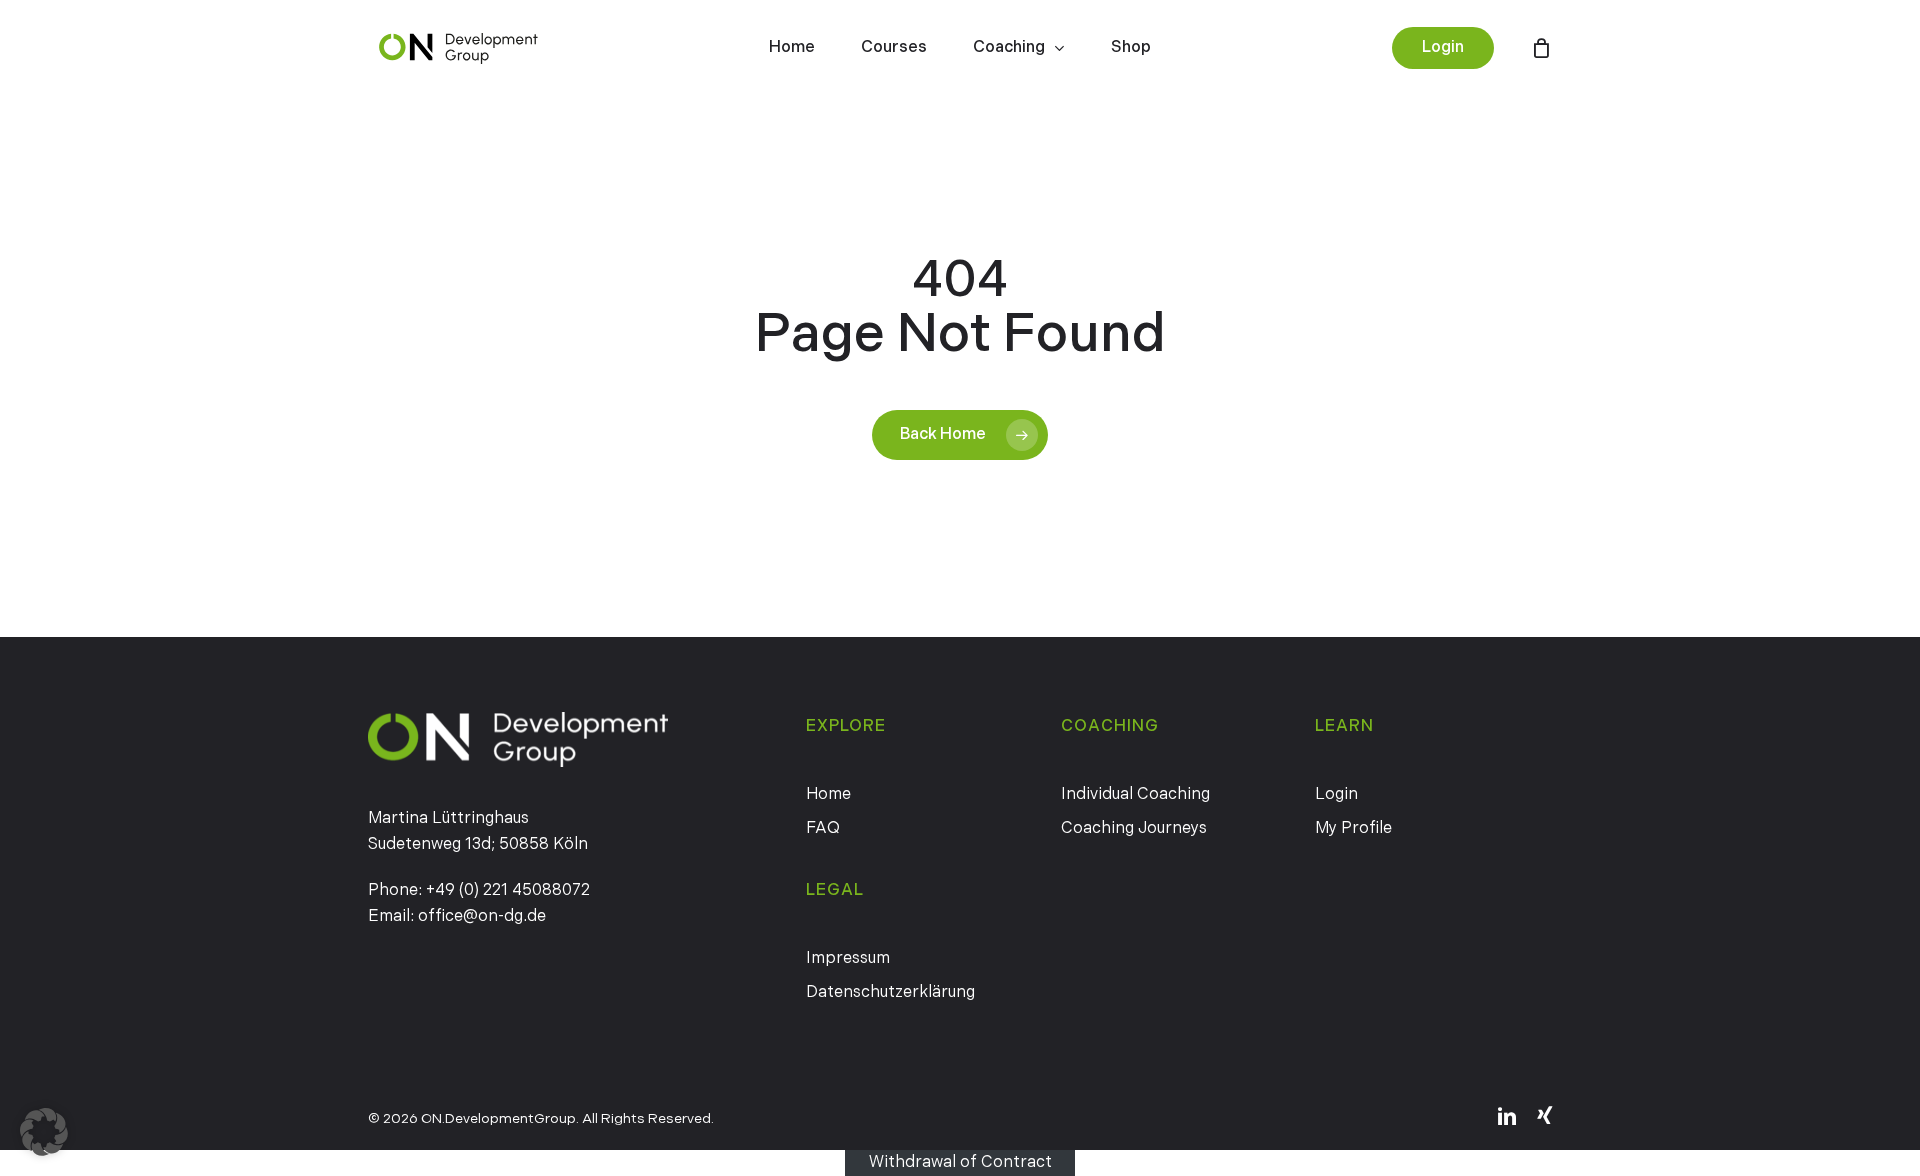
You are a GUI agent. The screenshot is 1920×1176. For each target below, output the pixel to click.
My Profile (1353, 828)
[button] (44, 1132)
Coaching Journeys (1134, 828)
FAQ (823, 828)
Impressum (848, 958)
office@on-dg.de (482, 916)
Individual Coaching (1135, 794)
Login (1336, 794)
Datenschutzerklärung (890, 992)
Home (828, 794)
